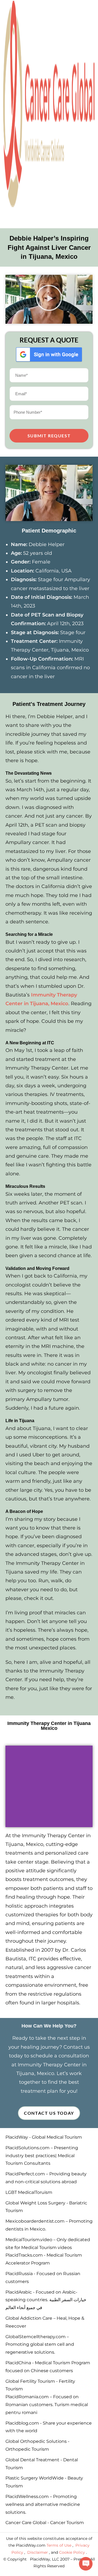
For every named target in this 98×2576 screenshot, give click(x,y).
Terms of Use (59, 2545)
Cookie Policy (73, 2552)
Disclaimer (38, 2552)
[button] (49, 299)
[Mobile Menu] (6, 217)
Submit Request (49, 436)
